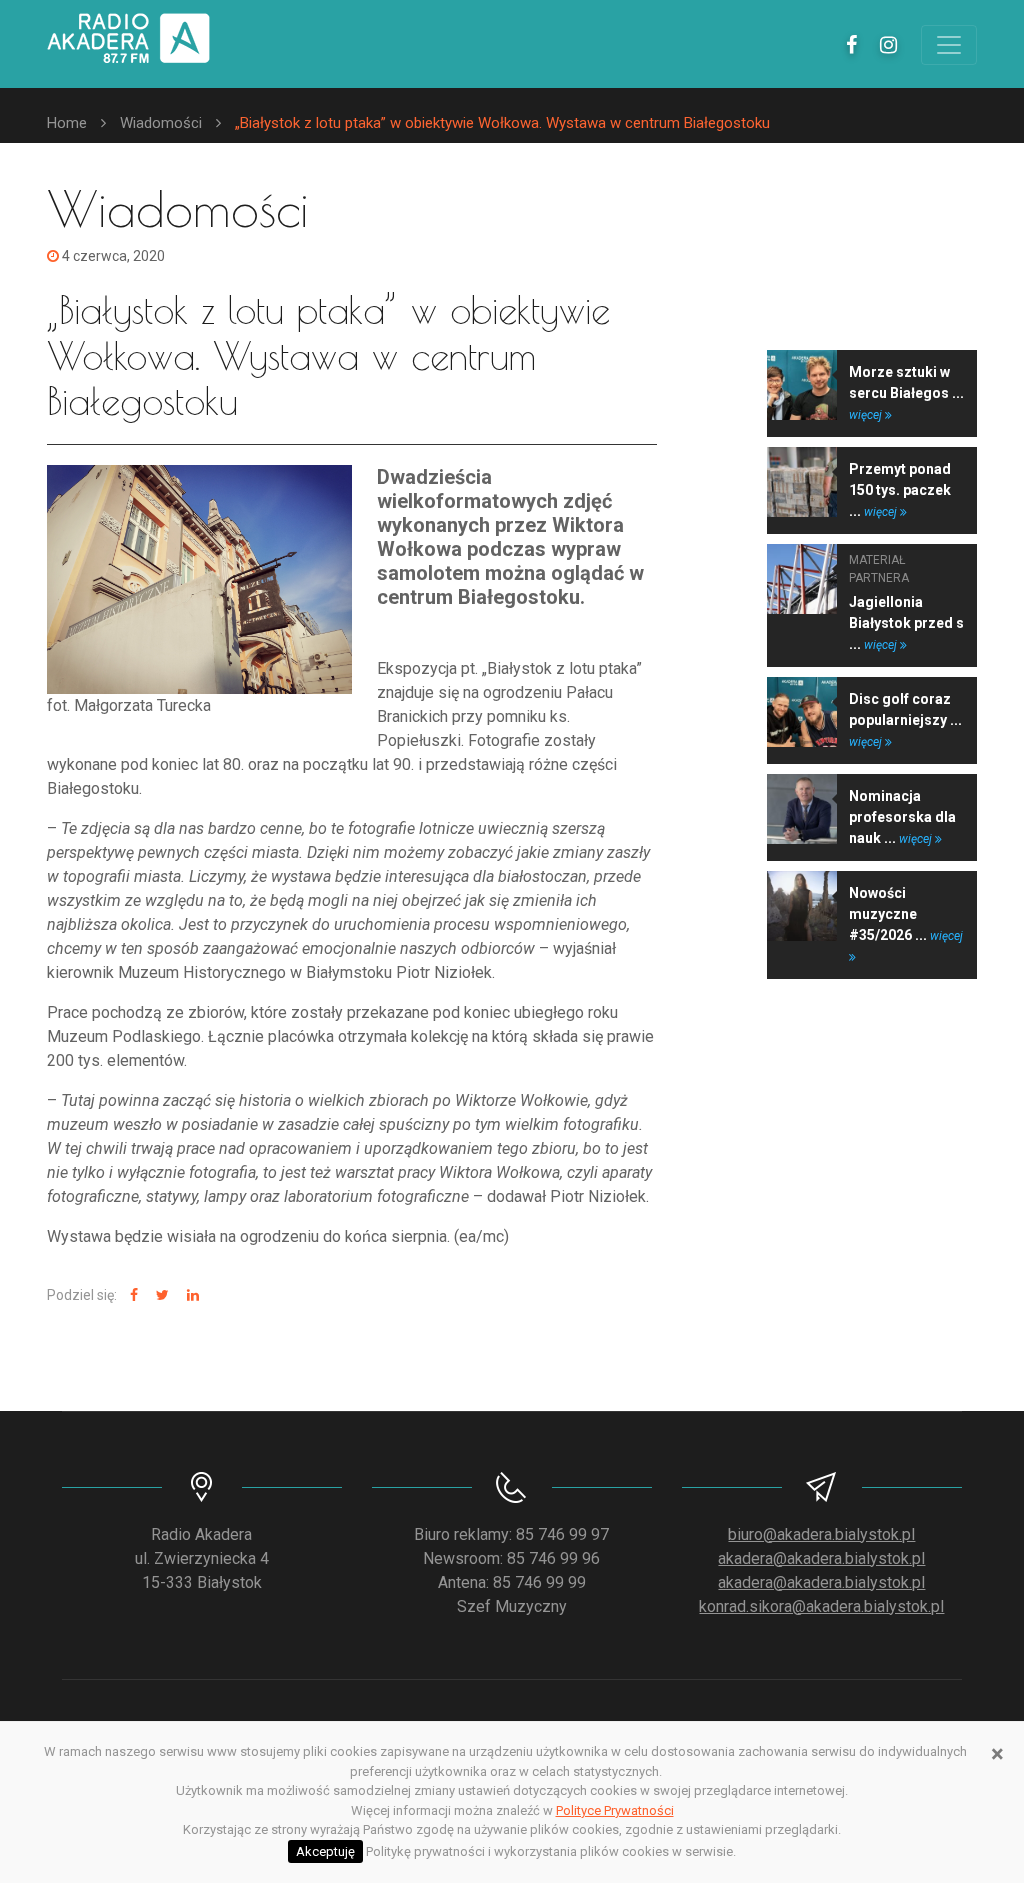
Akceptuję (325, 1851)
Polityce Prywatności (615, 1810)
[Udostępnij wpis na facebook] (131, 1295)
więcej (867, 415)
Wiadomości (161, 123)
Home (67, 123)
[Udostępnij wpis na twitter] (160, 1295)
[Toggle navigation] (949, 45)
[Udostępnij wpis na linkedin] (190, 1295)
